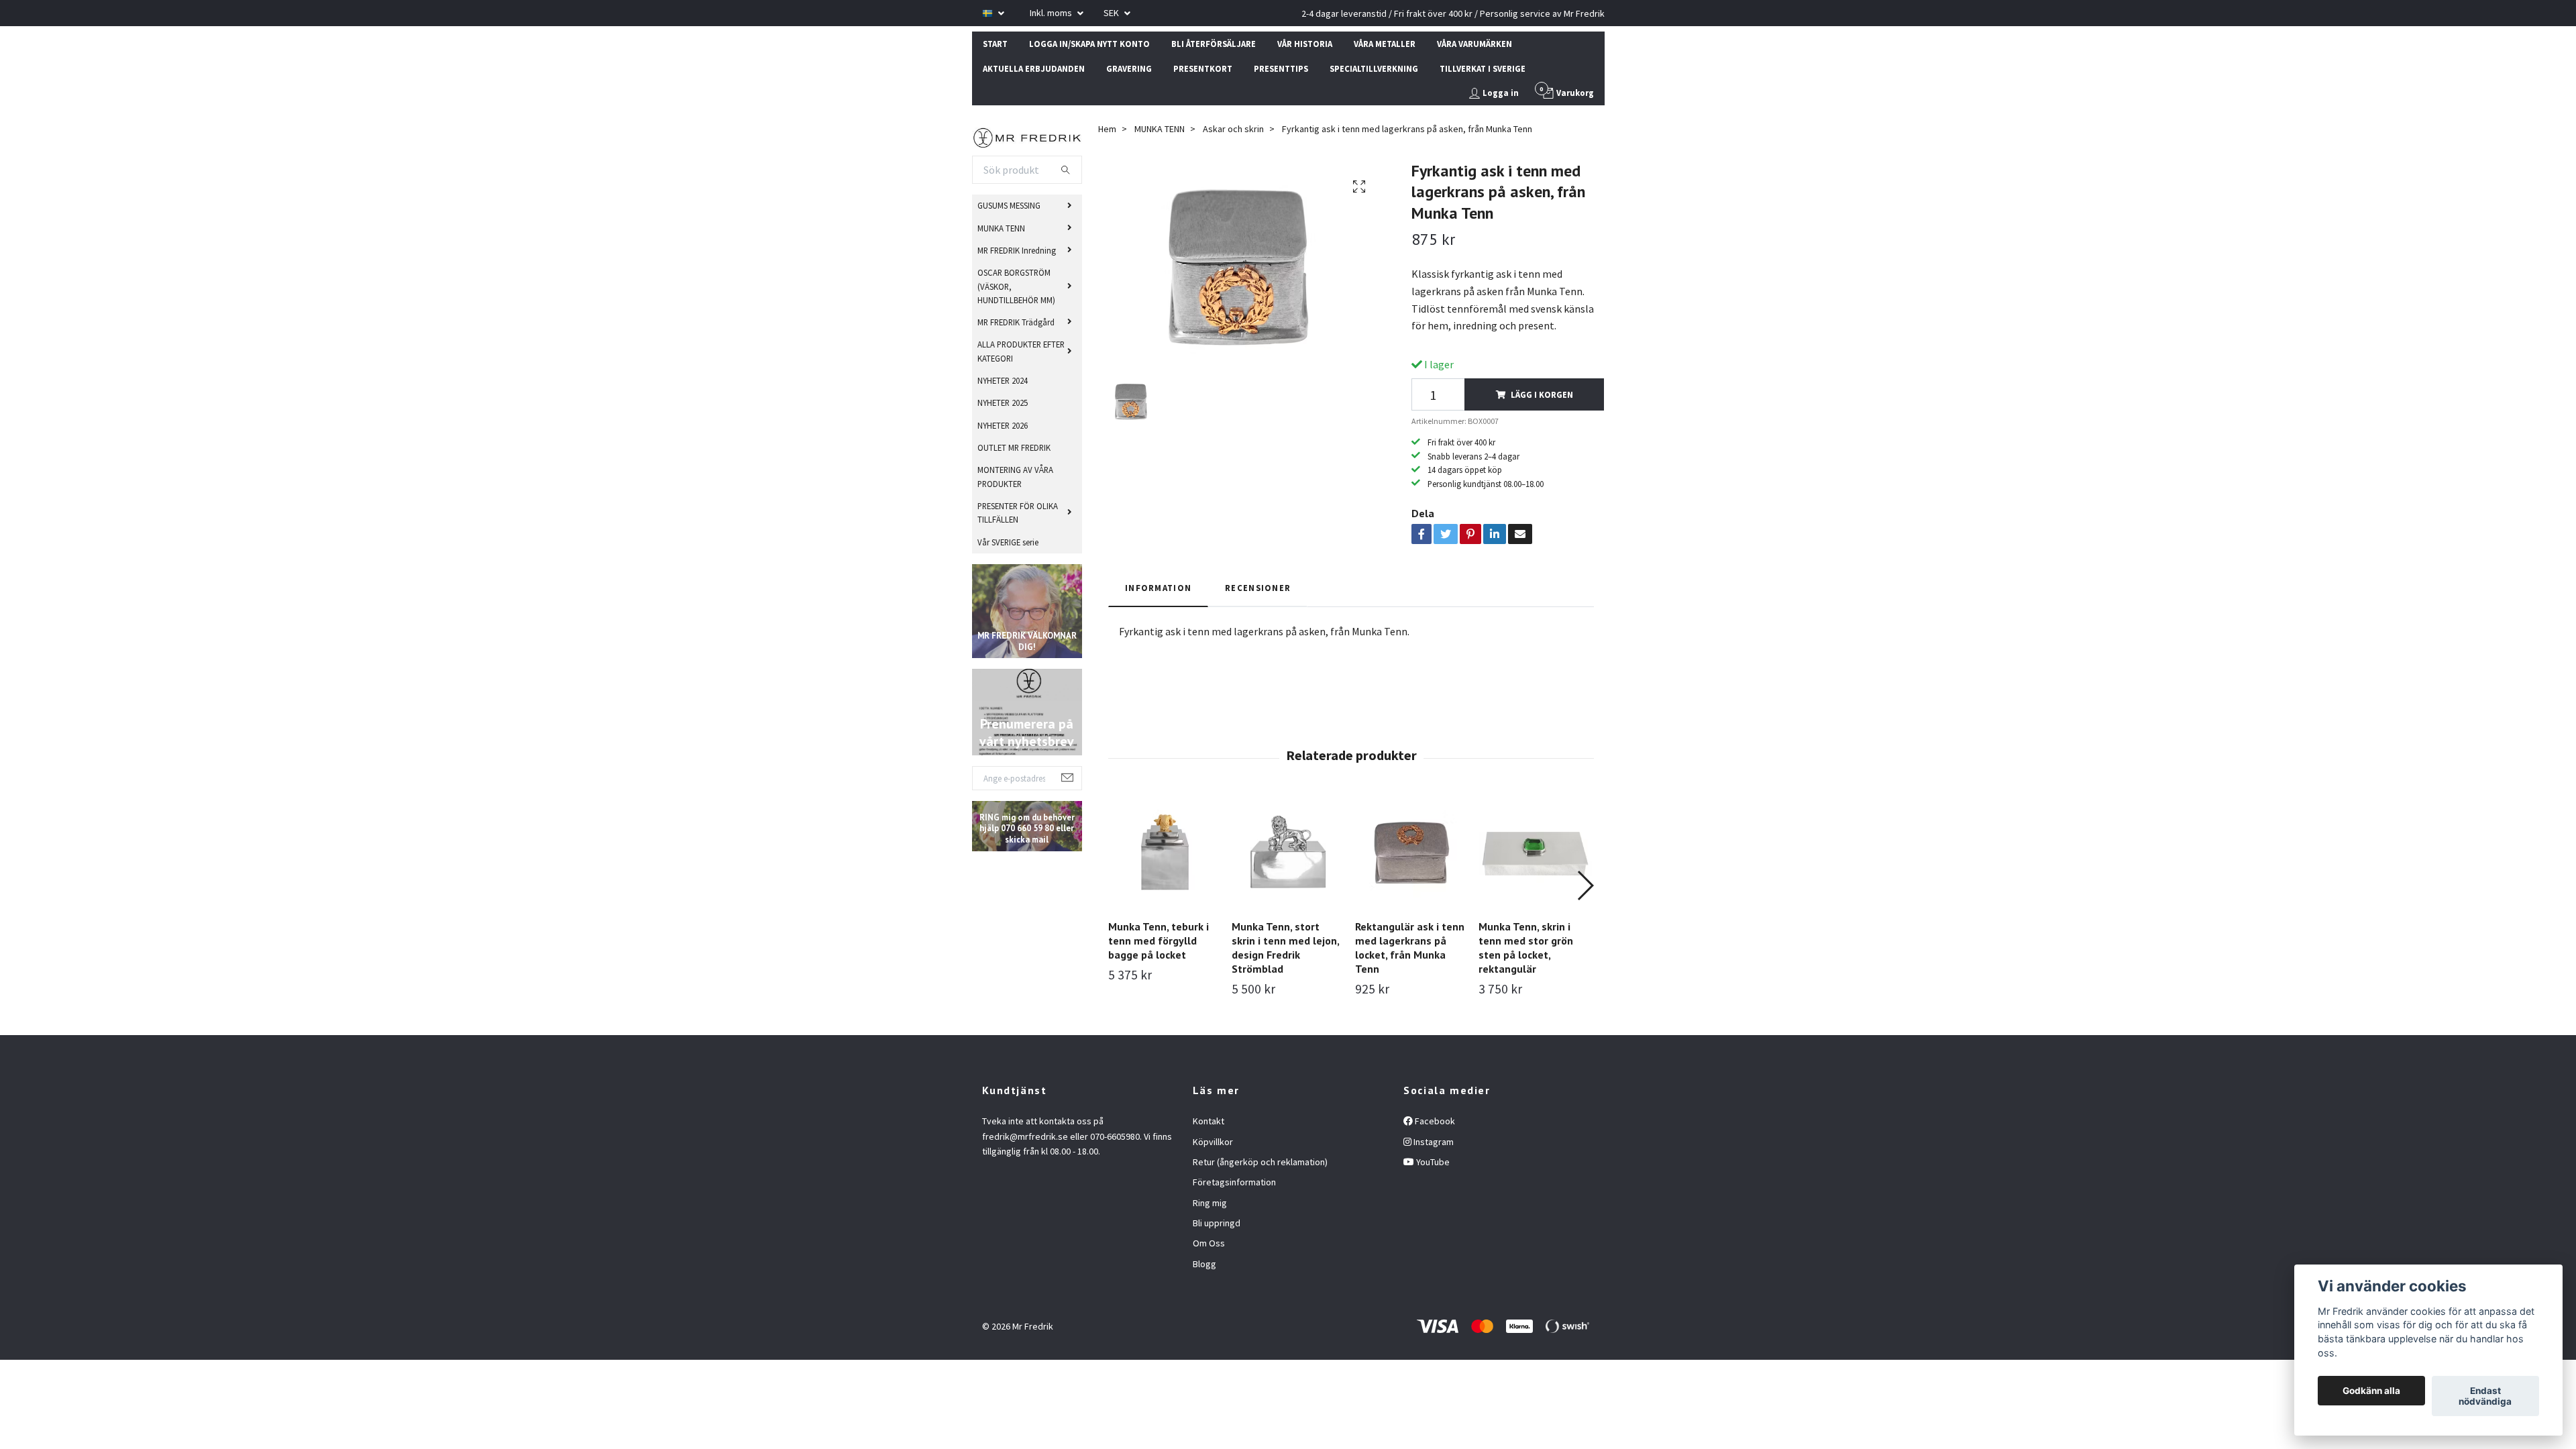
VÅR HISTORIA (1305, 44)
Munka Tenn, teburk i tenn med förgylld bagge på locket (1159, 941)
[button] (1585, 885)
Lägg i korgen (1542, 394)
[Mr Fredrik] (1027, 136)
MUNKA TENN (1001, 228)
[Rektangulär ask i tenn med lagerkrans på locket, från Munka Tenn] (1412, 852)
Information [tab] (1158, 588)
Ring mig (1210, 1203)
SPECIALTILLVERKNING (1374, 68)
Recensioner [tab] (1258, 588)
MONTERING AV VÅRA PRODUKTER (1015, 476)
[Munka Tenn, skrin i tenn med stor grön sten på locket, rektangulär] (1535, 852)
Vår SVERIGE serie (1008, 542)
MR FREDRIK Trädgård (1016, 322)
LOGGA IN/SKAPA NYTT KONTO (1089, 44)
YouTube (1432, 1162)
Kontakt (1209, 1121)
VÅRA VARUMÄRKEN (1474, 44)
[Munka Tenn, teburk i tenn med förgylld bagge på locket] (1165, 852)
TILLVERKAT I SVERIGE (1483, 68)
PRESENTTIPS (1281, 68)
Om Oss (1209, 1243)
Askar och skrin (1233, 129)
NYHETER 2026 (1003, 425)
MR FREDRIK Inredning (1017, 250)
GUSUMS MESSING (1009, 205)
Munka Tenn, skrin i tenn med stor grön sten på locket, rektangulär (1526, 947)
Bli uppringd (1217, 1223)
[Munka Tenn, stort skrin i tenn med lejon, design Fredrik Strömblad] (1288, 852)
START (995, 44)
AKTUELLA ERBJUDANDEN (1034, 68)
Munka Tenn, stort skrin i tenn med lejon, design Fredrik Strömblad (1285, 947)
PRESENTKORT (1203, 68)
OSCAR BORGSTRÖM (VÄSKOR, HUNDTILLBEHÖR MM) (1016, 286)
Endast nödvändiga (2485, 1396)
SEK (1112, 13)
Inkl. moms (1052, 13)
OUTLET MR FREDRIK (1014, 447)
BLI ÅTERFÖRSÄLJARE (1214, 44)
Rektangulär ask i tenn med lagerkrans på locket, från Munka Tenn (1410, 947)
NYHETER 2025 (1003, 402)
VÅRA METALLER (1385, 44)
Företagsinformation (1234, 1182)
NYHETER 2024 (1003, 380)
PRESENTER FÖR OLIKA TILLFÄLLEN (1018, 513)
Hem (1107, 129)
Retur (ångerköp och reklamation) (1260, 1162)
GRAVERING (1129, 68)
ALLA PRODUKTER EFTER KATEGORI (1021, 351)
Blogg (1204, 1264)
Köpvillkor (1213, 1142)
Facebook (1434, 1121)
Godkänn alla (2371, 1391)
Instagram (1433, 1142)
